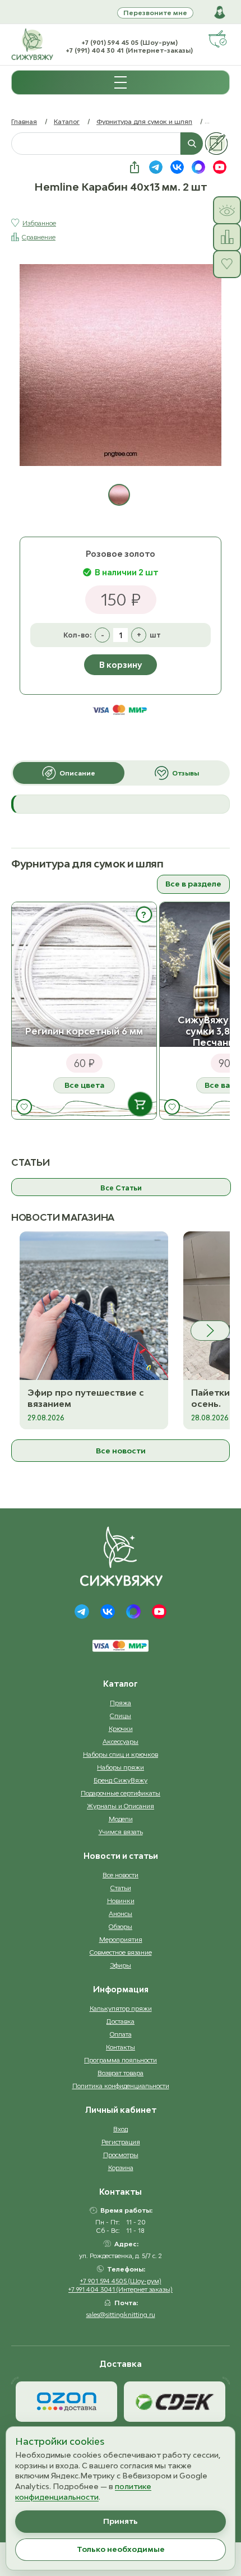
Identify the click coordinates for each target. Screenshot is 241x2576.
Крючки (121, 1728)
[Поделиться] (135, 167)
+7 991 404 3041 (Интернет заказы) (121, 2289)
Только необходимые (121, 2549)
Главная (24, 121)
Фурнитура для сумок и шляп (144, 121)
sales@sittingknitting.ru (121, 2314)
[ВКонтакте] (108, 1612)
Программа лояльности (121, 2060)
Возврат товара (121, 2073)
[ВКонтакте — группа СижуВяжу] (177, 167)
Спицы (121, 1716)
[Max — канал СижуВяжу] (198, 167)
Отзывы (186, 773)
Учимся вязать (121, 1832)
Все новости (121, 1451)
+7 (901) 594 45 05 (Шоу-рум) (129, 42)
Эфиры (121, 1965)
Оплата (121, 2034)
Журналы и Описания (121, 1806)
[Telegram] (82, 1612)
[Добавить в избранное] (24, 1107)
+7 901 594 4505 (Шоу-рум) (121, 2281)
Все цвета (84, 1085)
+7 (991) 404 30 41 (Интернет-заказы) (129, 50)
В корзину (121, 665)
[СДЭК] (175, 2402)
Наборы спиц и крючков (121, 1754)
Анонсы (121, 1913)
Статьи (121, 1888)
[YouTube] (159, 1612)
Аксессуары (121, 1741)
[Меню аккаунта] (220, 12)
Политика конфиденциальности (121, 2086)
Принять (121, 2521)
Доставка (121, 2021)
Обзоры (121, 1926)
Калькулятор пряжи (121, 2008)
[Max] (133, 1612)
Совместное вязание (121, 1952)
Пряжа (121, 1703)
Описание (77, 773)
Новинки (121, 1901)
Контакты (121, 2047)
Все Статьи (121, 1188)
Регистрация (121, 2142)
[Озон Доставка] (66, 2402)
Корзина (121, 2168)
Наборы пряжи (121, 1767)
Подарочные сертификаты (121, 1793)
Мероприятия (121, 1939)
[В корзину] (140, 1104)
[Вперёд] (210, 1331)
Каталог (67, 121)
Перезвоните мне (155, 13)
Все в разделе (193, 884)
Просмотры (121, 2155)
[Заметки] (216, 144)
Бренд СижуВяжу (121, 1780)
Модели (121, 1819)
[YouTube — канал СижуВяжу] (220, 167)
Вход (121, 2129)
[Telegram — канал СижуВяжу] (156, 167)
